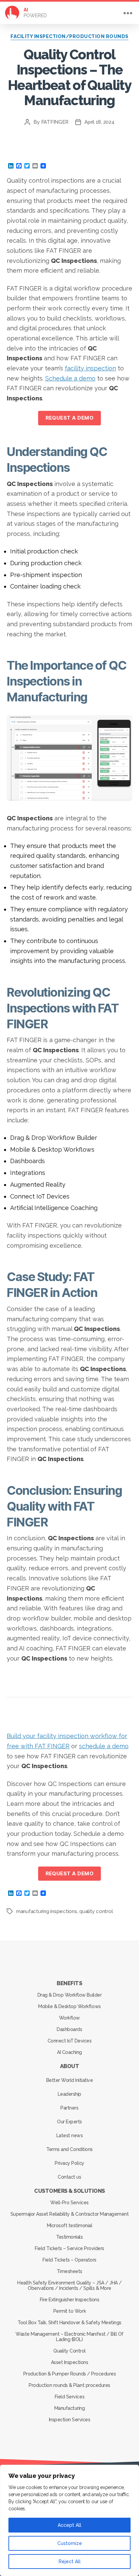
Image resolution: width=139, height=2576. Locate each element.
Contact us (69, 2177)
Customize (70, 2543)
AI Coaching (69, 2052)
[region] (69, 2520)
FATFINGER (55, 122)
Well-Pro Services (69, 2203)
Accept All (69, 2525)
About (70, 2066)
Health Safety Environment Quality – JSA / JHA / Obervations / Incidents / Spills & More (69, 2285)
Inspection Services (70, 2420)
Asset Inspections (70, 2362)
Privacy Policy (69, 2163)
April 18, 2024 (99, 122)
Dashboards (69, 2029)
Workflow (69, 2018)
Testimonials (69, 2237)
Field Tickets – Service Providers (69, 2248)
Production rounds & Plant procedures (69, 2385)
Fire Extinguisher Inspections (70, 2300)
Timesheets (69, 2271)
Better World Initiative (70, 2080)
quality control (96, 1911)
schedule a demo (104, 1746)
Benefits (69, 1983)
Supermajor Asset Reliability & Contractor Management (69, 2214)
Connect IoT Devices (70, 2041)
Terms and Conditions (69, 2149)
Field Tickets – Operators (69, 2260)
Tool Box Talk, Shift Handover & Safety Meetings (69, 2323)
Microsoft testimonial (70, 2225)
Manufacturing (70, 2408)
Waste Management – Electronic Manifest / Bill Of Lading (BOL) (69, 2337)
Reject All (70, 2562)
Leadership (69, 2094)
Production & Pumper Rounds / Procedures (70, 2374)
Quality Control (69, 2351)
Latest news (70, 2135)
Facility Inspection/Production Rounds (69, 36)
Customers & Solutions (69, 2191)
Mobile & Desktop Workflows (69, 2006)
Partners (69, 2108)
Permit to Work (69, 2311)
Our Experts (69, 2122)
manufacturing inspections (47, 1911)
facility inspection (90, 368)
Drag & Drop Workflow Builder (69, 1995)
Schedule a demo (70, 378)
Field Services (69, 2397)
